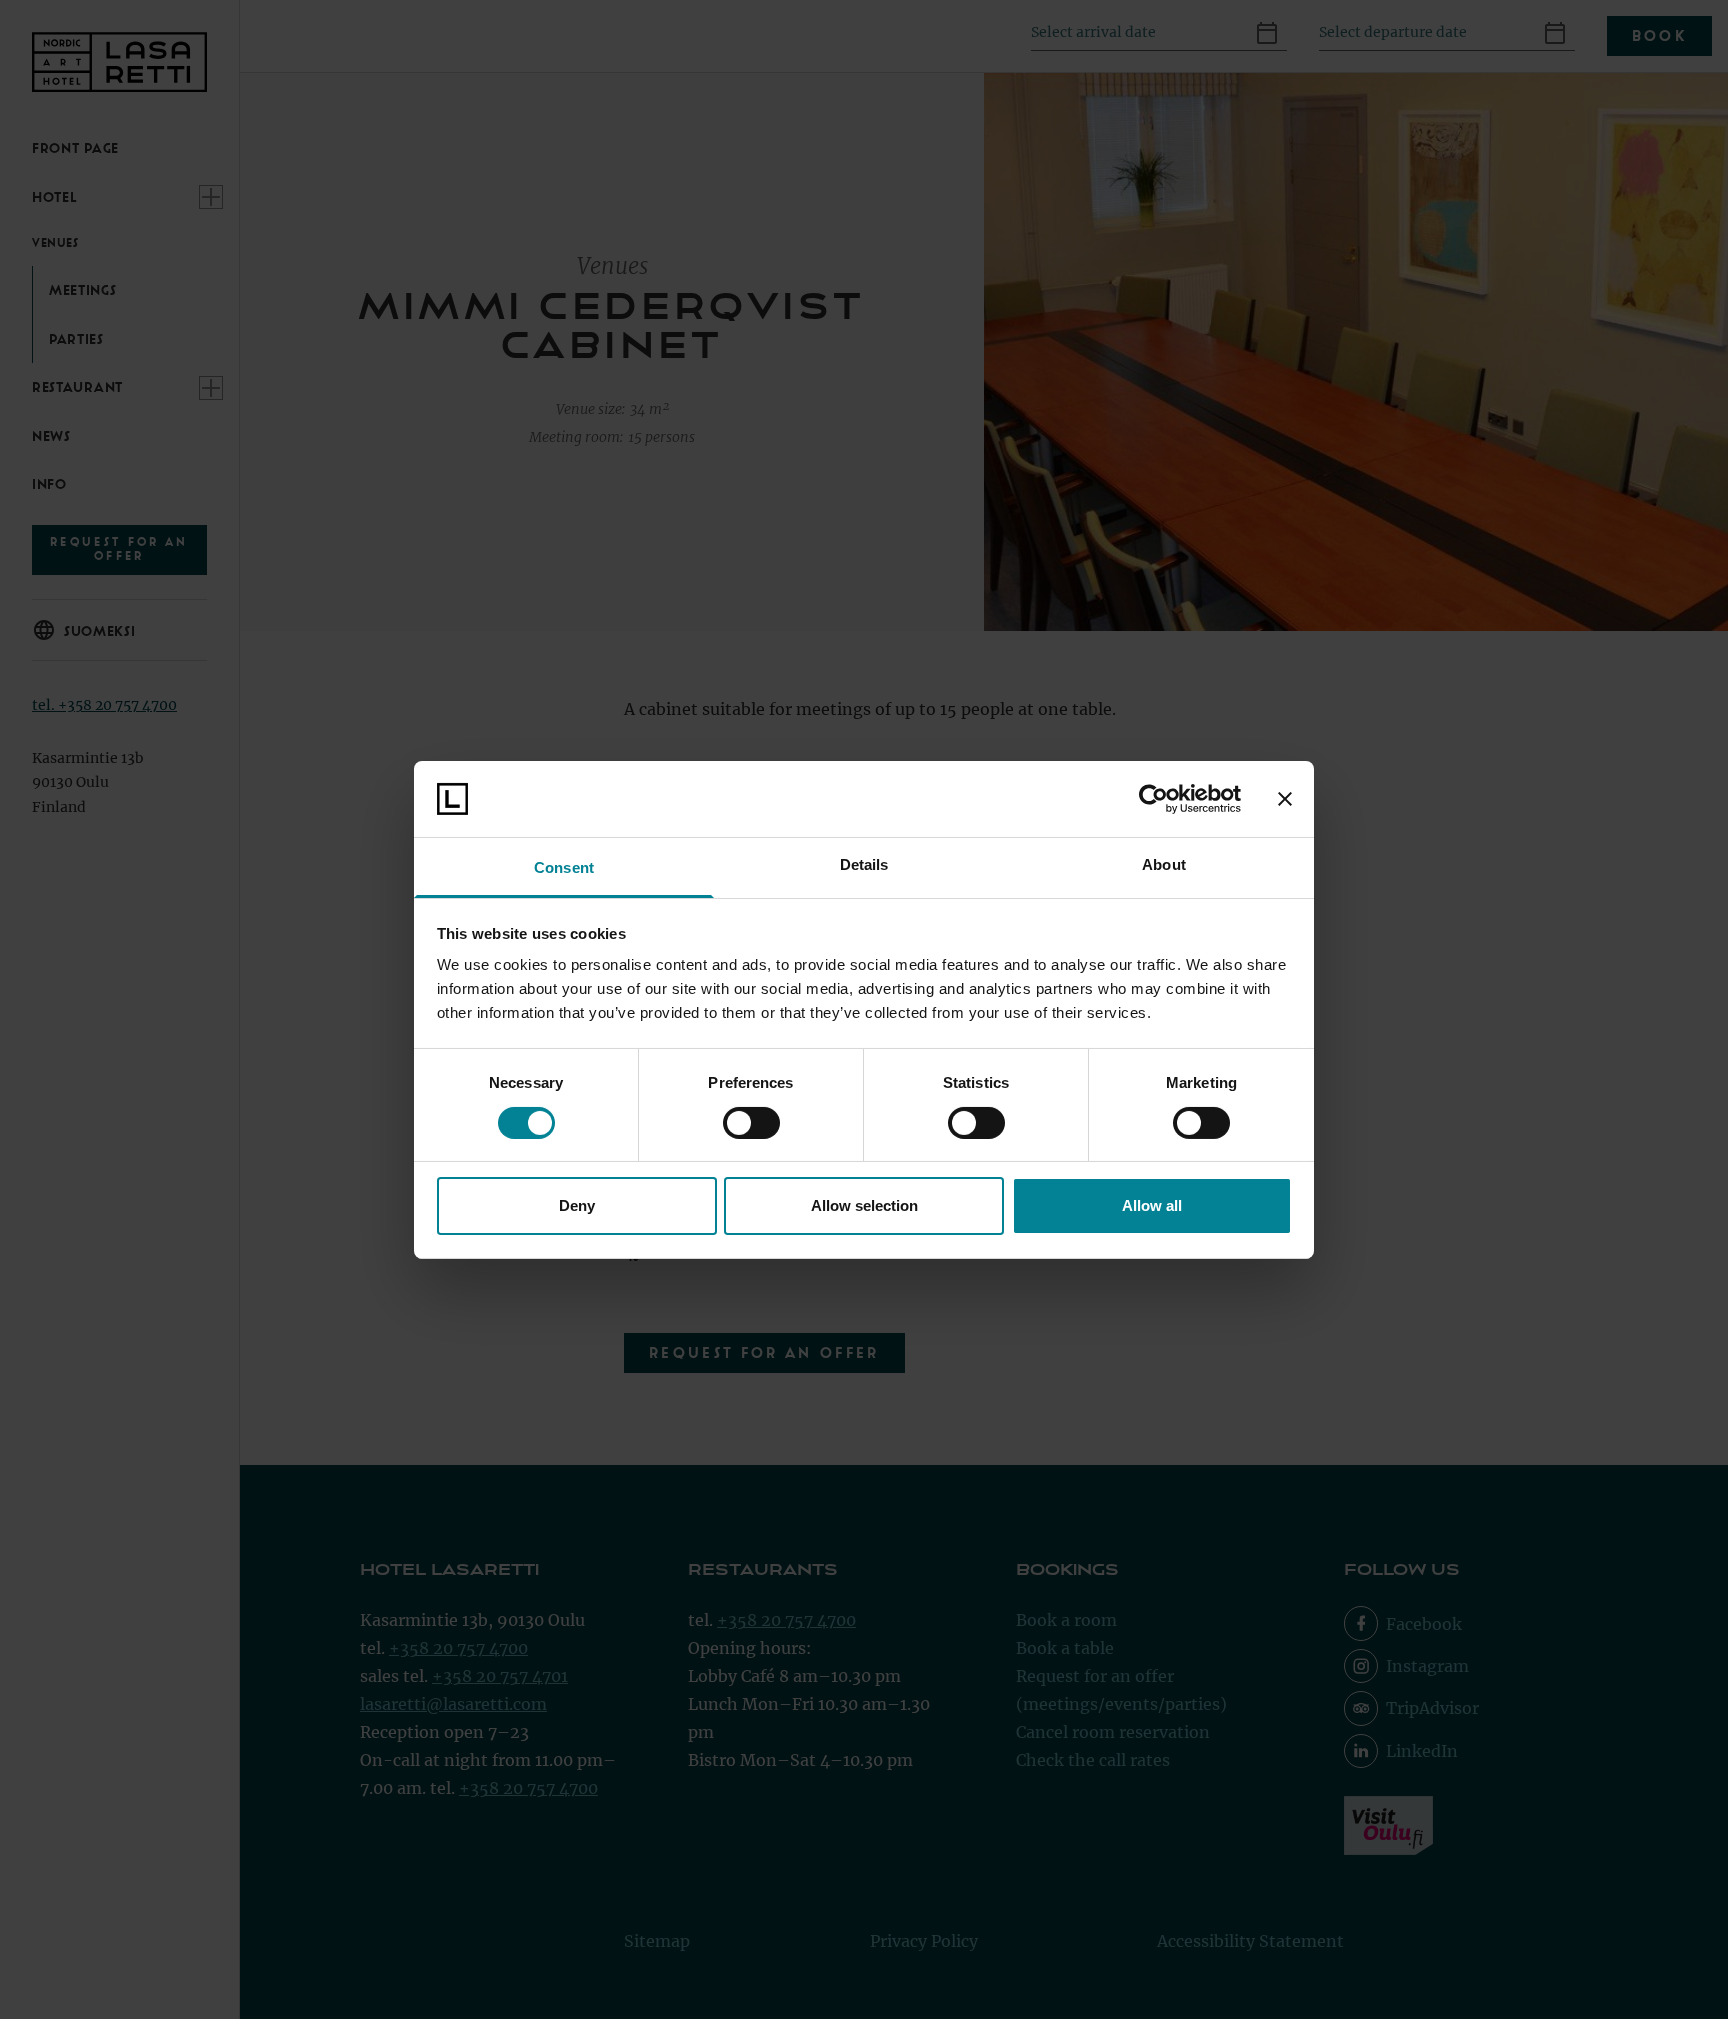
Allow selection (864, 1205)
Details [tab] (864, 864)
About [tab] (1164, 864)
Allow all (1152, 1205)
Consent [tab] (564, 867)
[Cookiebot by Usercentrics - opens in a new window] (1153, 799)
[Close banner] (1285, 799)
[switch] (751, 1123)
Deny (577, 1205)
